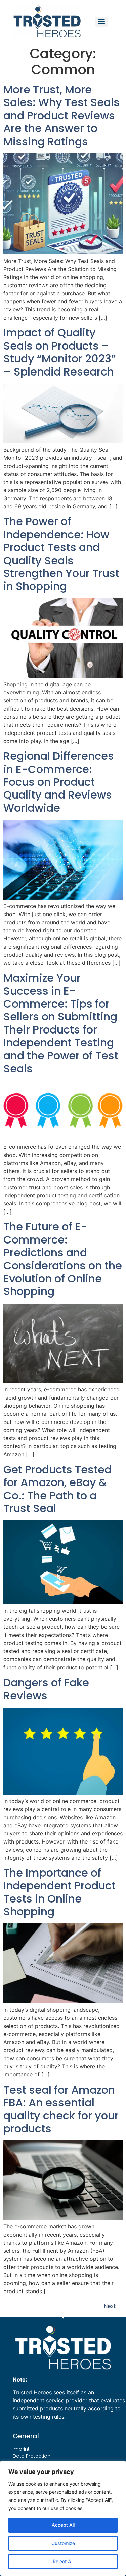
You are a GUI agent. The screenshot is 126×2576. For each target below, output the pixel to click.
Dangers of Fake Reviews (46, 1689)
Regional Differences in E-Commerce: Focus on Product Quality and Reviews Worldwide (59, 782)
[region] (63, 2518)
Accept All (63, 2525)
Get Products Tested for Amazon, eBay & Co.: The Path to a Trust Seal (57, 1489)
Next (113, 2306)
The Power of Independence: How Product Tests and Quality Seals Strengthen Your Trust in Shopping (61, 554)
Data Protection (32, 2456)
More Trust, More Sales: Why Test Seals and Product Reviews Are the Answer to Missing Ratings (61, 115)
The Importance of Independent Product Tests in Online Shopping (59, 1892)
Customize (63, 2543)
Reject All (63, 2561)
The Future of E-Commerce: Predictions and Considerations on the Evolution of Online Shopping (63, 1259)
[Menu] (101, 22)
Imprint (21, 2449)
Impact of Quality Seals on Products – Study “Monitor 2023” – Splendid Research (60, 352)
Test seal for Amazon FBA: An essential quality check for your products (61, 2109)
